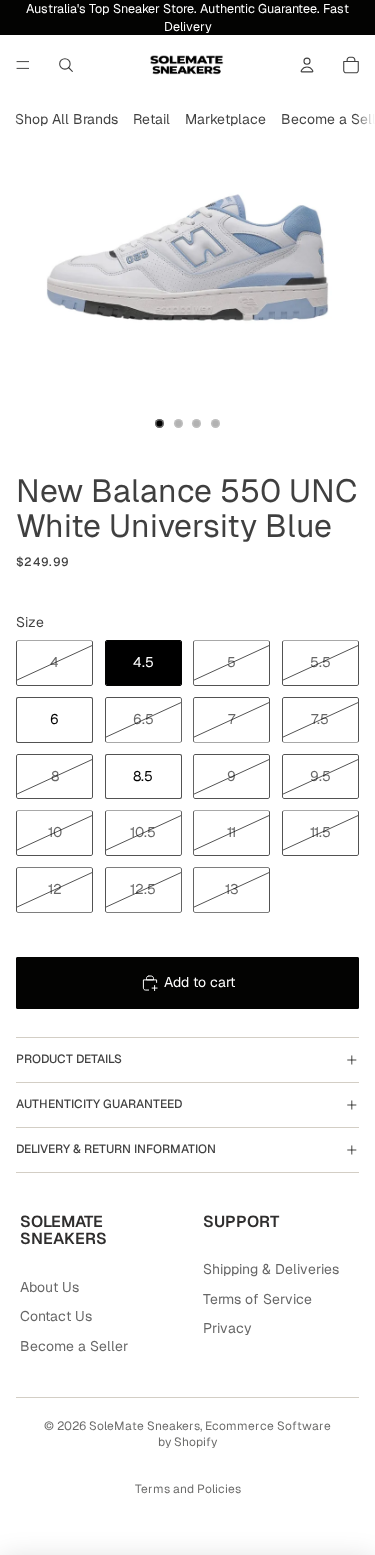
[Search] (66, 65)
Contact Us (56, 1316)
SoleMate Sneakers (144, 1426)
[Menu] (23, 65)
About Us (49, 1287)
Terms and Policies (188, 1489)
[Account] (307, 65)
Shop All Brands (66, 119)
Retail (151, 119)
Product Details (69, 1059)
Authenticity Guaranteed (99, 1104)
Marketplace (225, 119)
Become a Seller (74, 1346)
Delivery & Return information (116, 1149)
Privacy (227, 1328)
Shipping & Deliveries (271, 1269)
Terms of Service (257, 1299)
